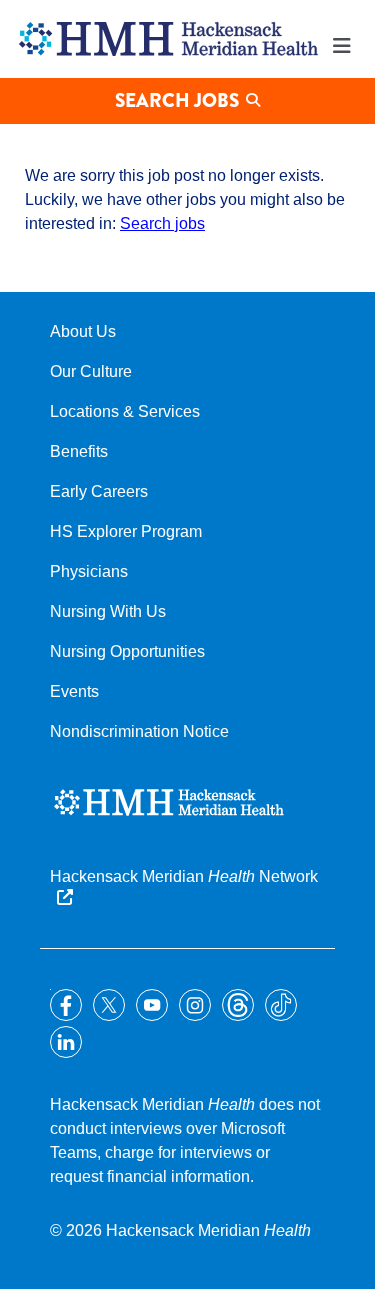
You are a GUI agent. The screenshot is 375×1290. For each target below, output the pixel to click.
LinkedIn (66, 1042)
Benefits (79, 451)
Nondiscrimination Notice (139, 731)
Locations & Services (125, 411)
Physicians (89, 571)
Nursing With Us (108, 611)
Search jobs (162, 223)
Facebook (66, 1005)
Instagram (195, 1005)
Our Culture (91, 371)
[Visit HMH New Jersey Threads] (238, 1005)
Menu (342, 46)
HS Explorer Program (126, 531)
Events (74, 691)
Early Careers (99, 491)
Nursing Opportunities (127, 651)
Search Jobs (177, 100)
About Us (83, 331)
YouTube (152, 1005)
